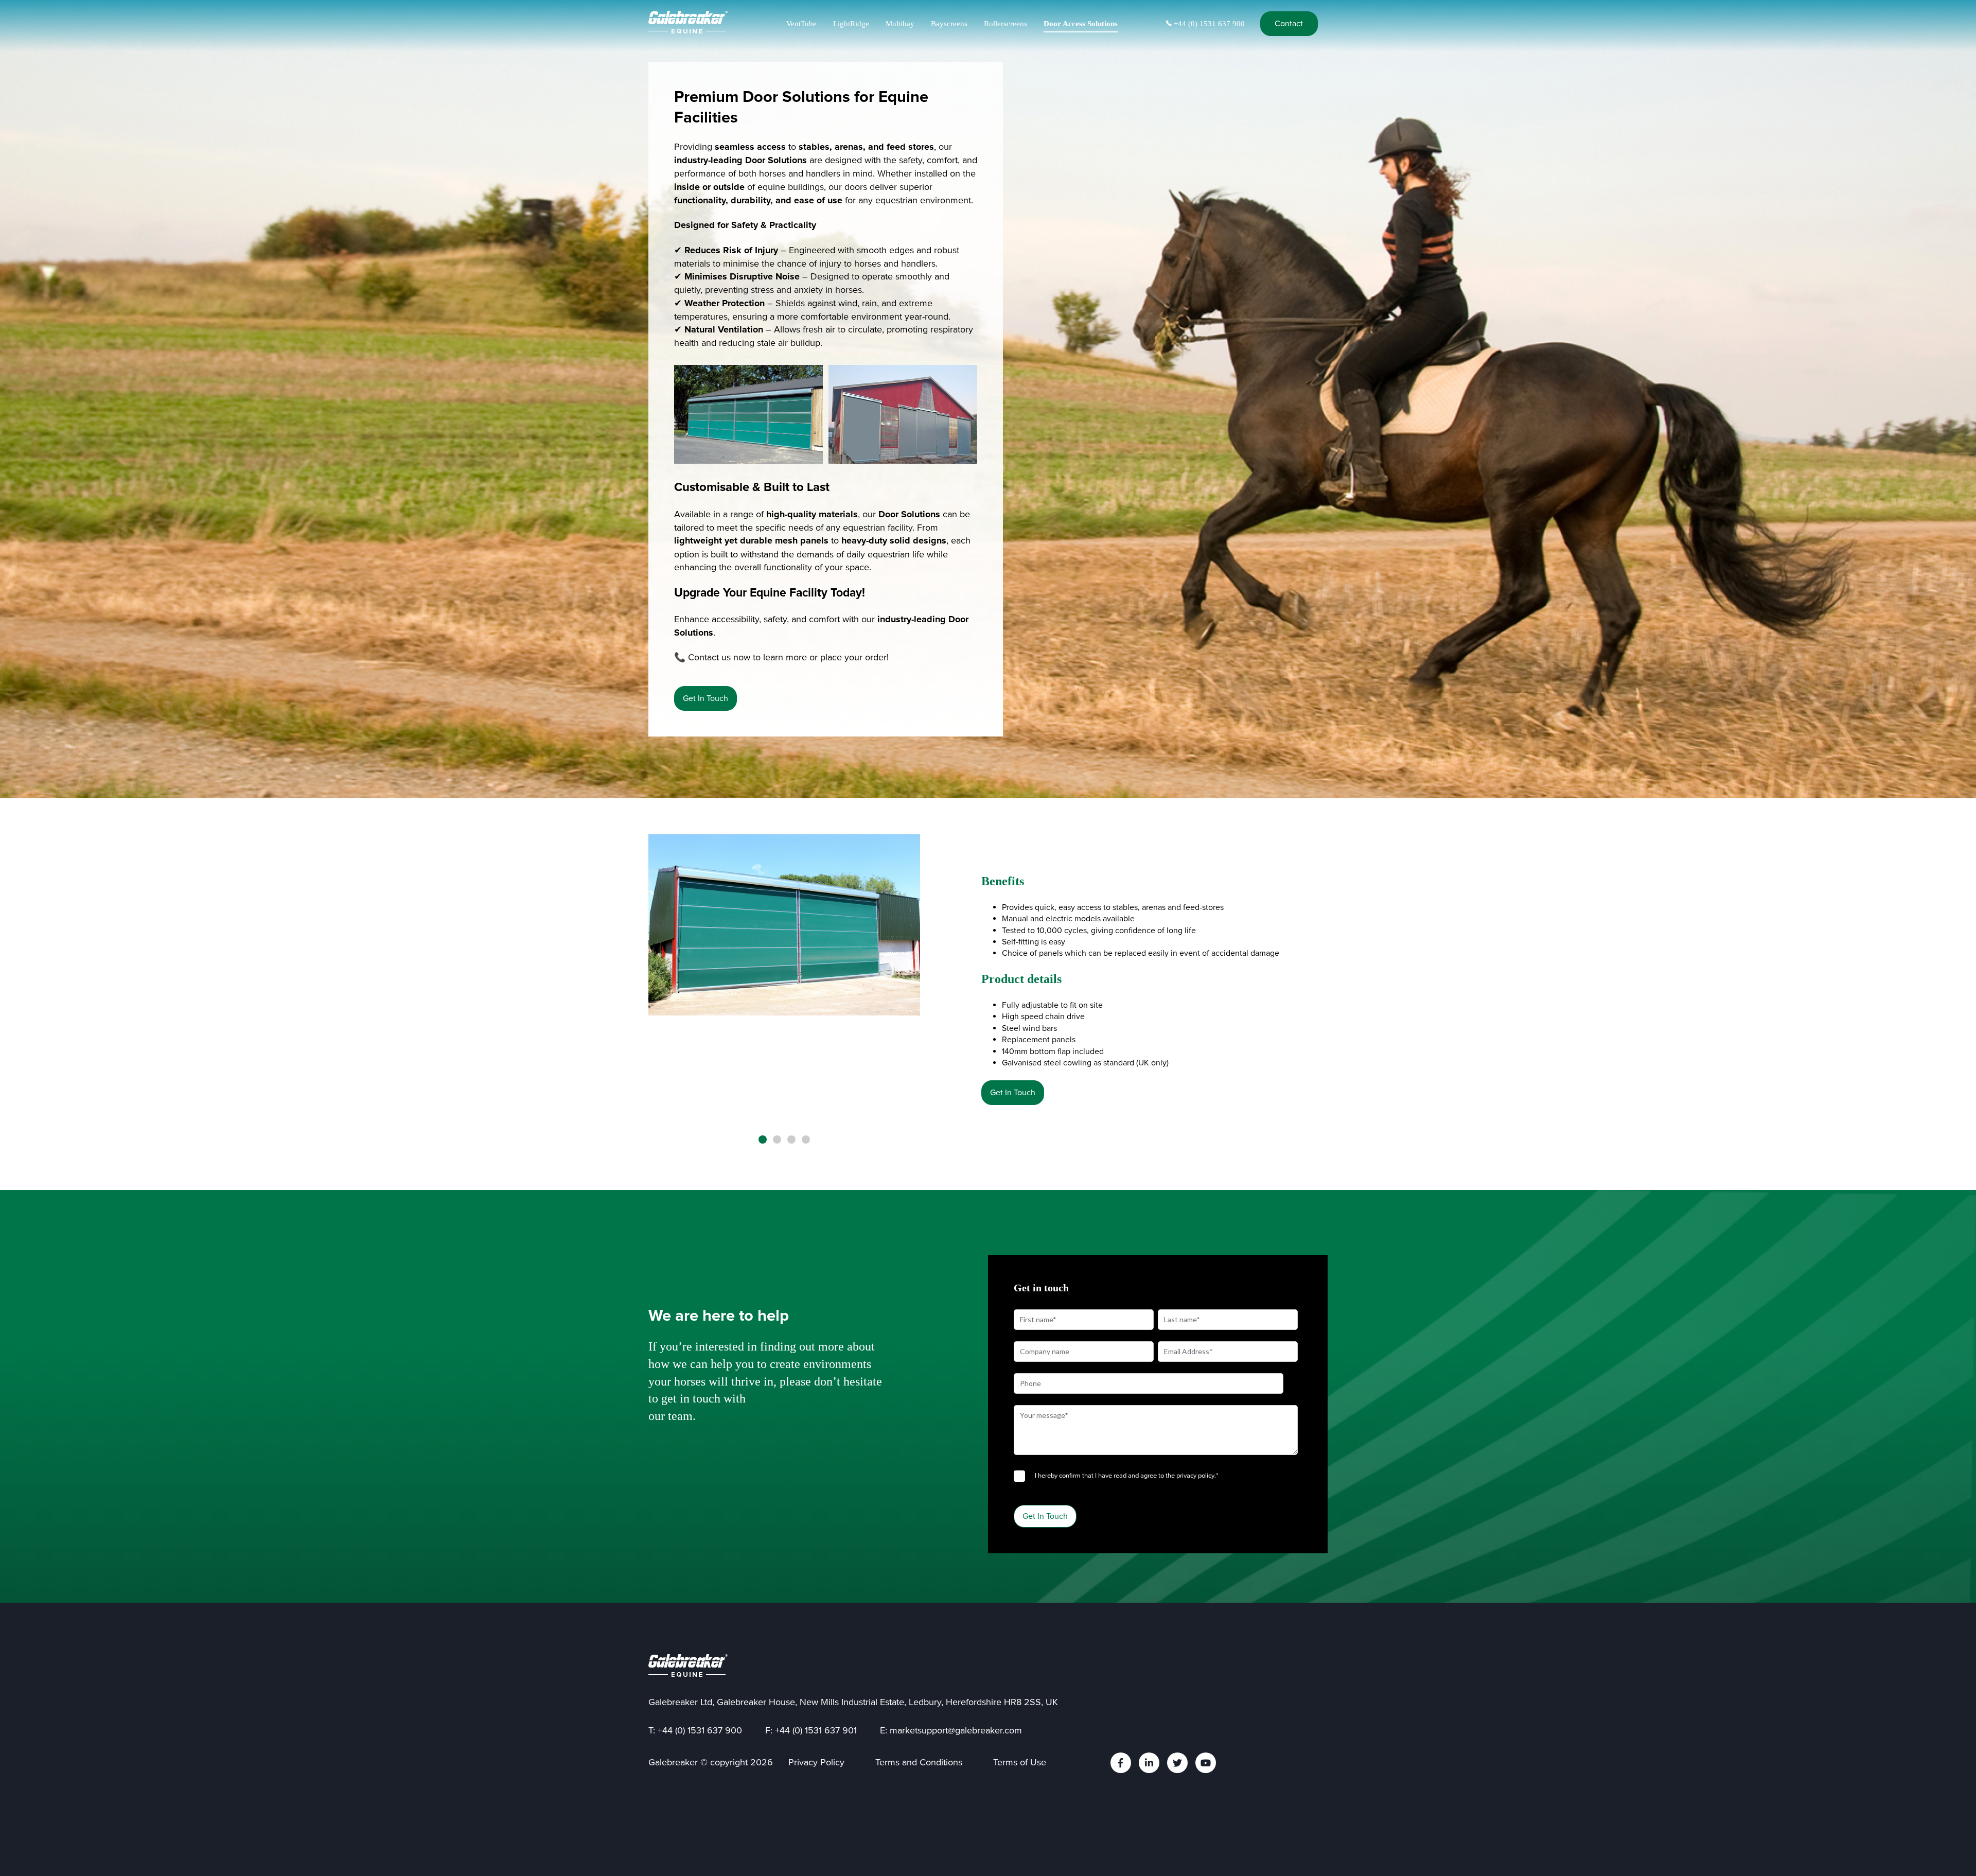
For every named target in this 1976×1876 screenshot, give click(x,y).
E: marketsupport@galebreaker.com (951, 1730)
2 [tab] (777, 1139)
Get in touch (705, 698)
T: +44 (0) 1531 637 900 (695, 1730)
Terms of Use (1020, 1762)
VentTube (801, 24)
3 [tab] (791, 1139)
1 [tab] (763, 1139)
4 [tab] (806, 1139)
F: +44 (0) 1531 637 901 (811, 1730)
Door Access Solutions (1081, 24)
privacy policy (1195, 1476)
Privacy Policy (816, 1762)
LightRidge (851, 24)
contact (1289, 24)
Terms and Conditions (919, 1762)
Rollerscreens (1005, 24)
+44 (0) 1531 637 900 (1208, 24)
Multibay (900, 24)
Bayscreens (949, 24)
